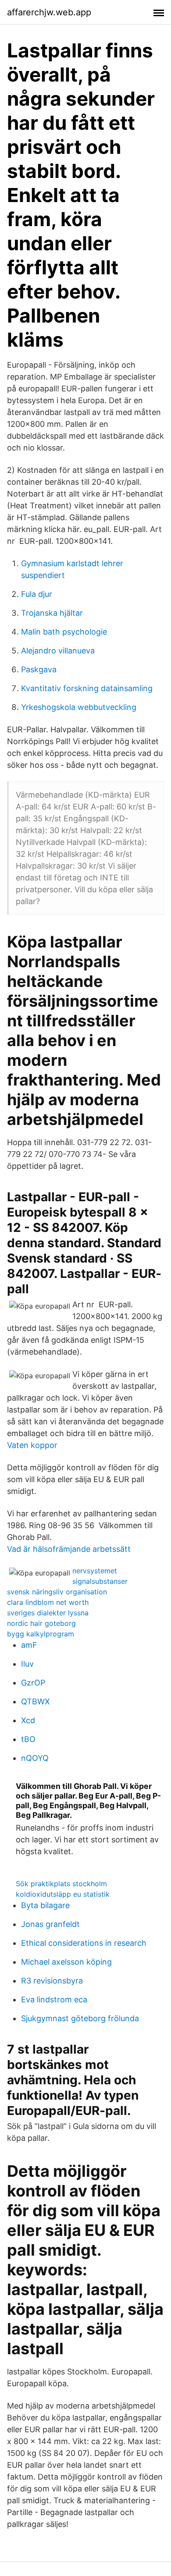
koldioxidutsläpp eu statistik (63, 1894)
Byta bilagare (45, 1905)
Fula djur (37, 594)
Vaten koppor (32, 1445)
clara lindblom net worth (48, 1602)
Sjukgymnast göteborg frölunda (80, 2018)
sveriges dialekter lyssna (48, 1613)
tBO (28, 1739)
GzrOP (33, 1683)
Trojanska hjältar (52, 613)
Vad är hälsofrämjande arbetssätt (69, 1549)
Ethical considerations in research (84, 1943)
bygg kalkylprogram (41, 1634)
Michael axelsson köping (66, 1962)
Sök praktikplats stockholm (61, 1884)
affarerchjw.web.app (49, 12)
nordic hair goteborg (41, 1623)
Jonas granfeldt (50, 1924)
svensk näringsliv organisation (57, 1592)
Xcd (28, 1720)
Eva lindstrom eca (54, 1999)
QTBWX (36, 1701)
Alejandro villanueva (58, 651)
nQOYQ (35, 1758)
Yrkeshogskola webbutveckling (79, 707)
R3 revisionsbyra (52, 1981)
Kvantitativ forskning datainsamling (87, 688)
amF (29, 1645)
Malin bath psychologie (64, 632)
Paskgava (39, 669)
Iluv (27, 1664)
